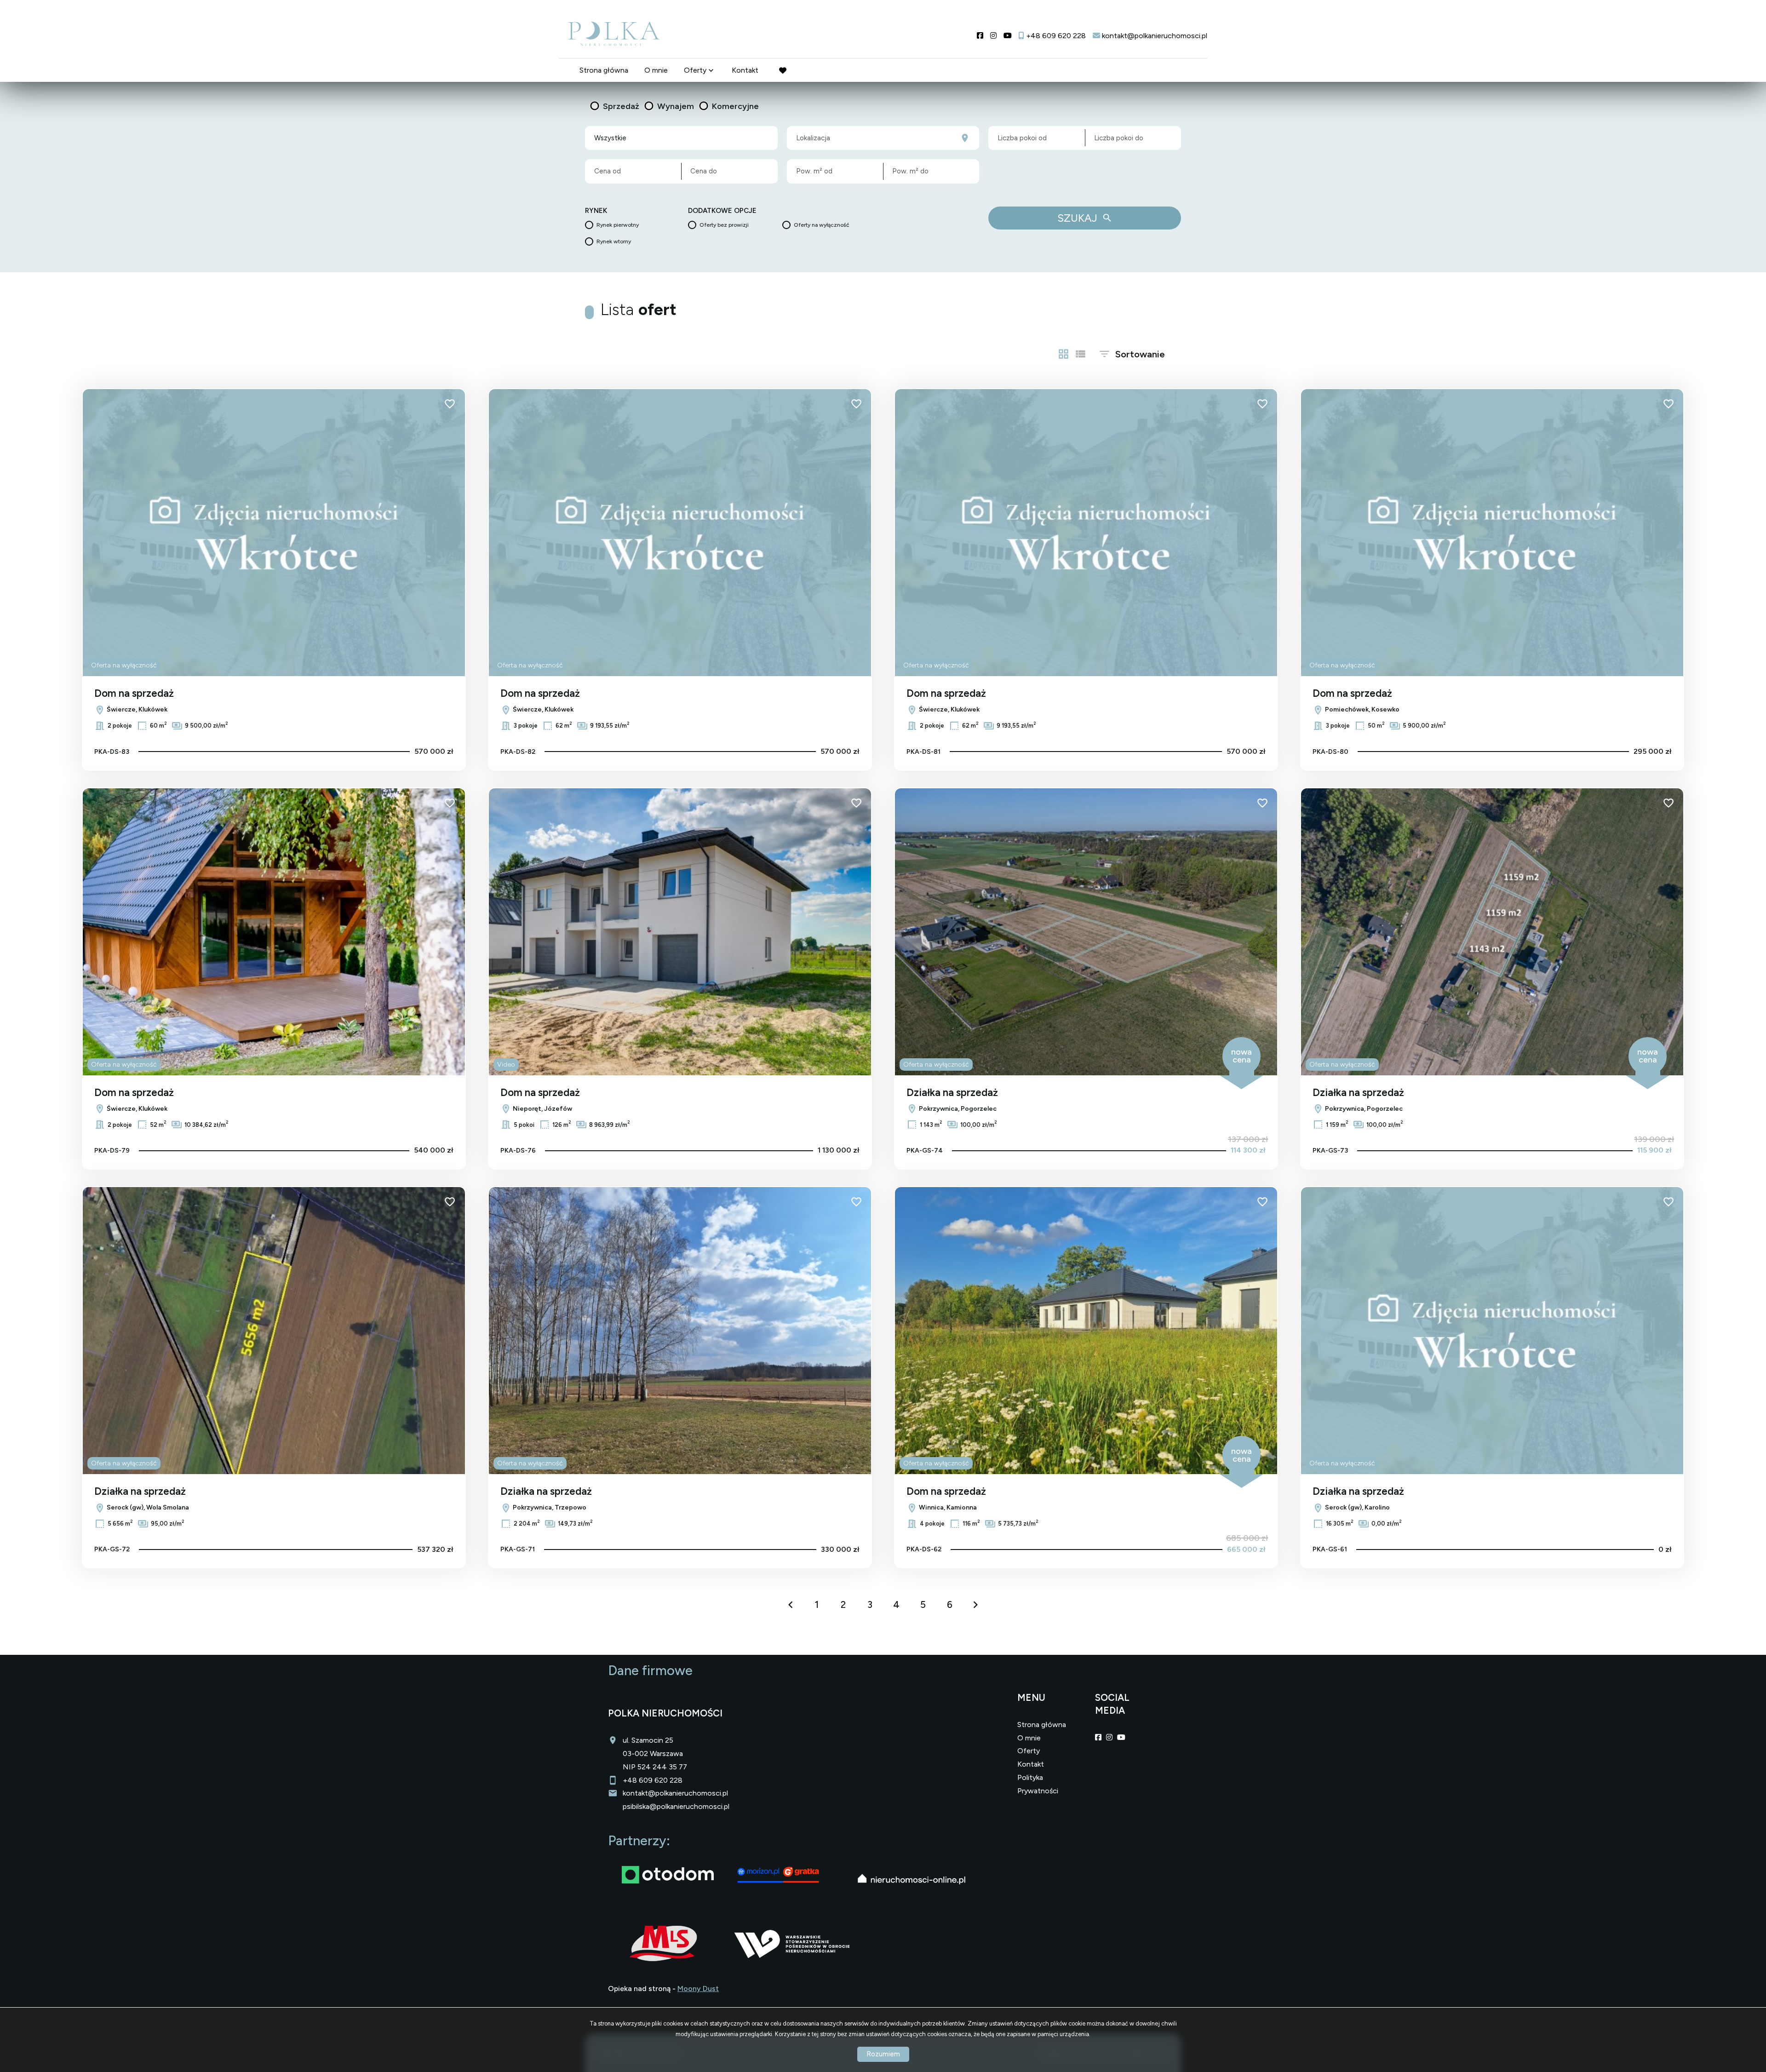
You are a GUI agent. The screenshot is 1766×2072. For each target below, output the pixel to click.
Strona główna (604, 70)
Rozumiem (883, 2054)
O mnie (656, 70)
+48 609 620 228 (653, 1780)
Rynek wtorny (614, 241)
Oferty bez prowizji (724, 225)
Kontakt (745, 70)
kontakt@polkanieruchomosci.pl (675, 1793)
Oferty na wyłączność (822, 225)
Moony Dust (698, 1989)
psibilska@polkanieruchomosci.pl (676, 1806)
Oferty (695, 70)
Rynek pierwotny (618, 225)
